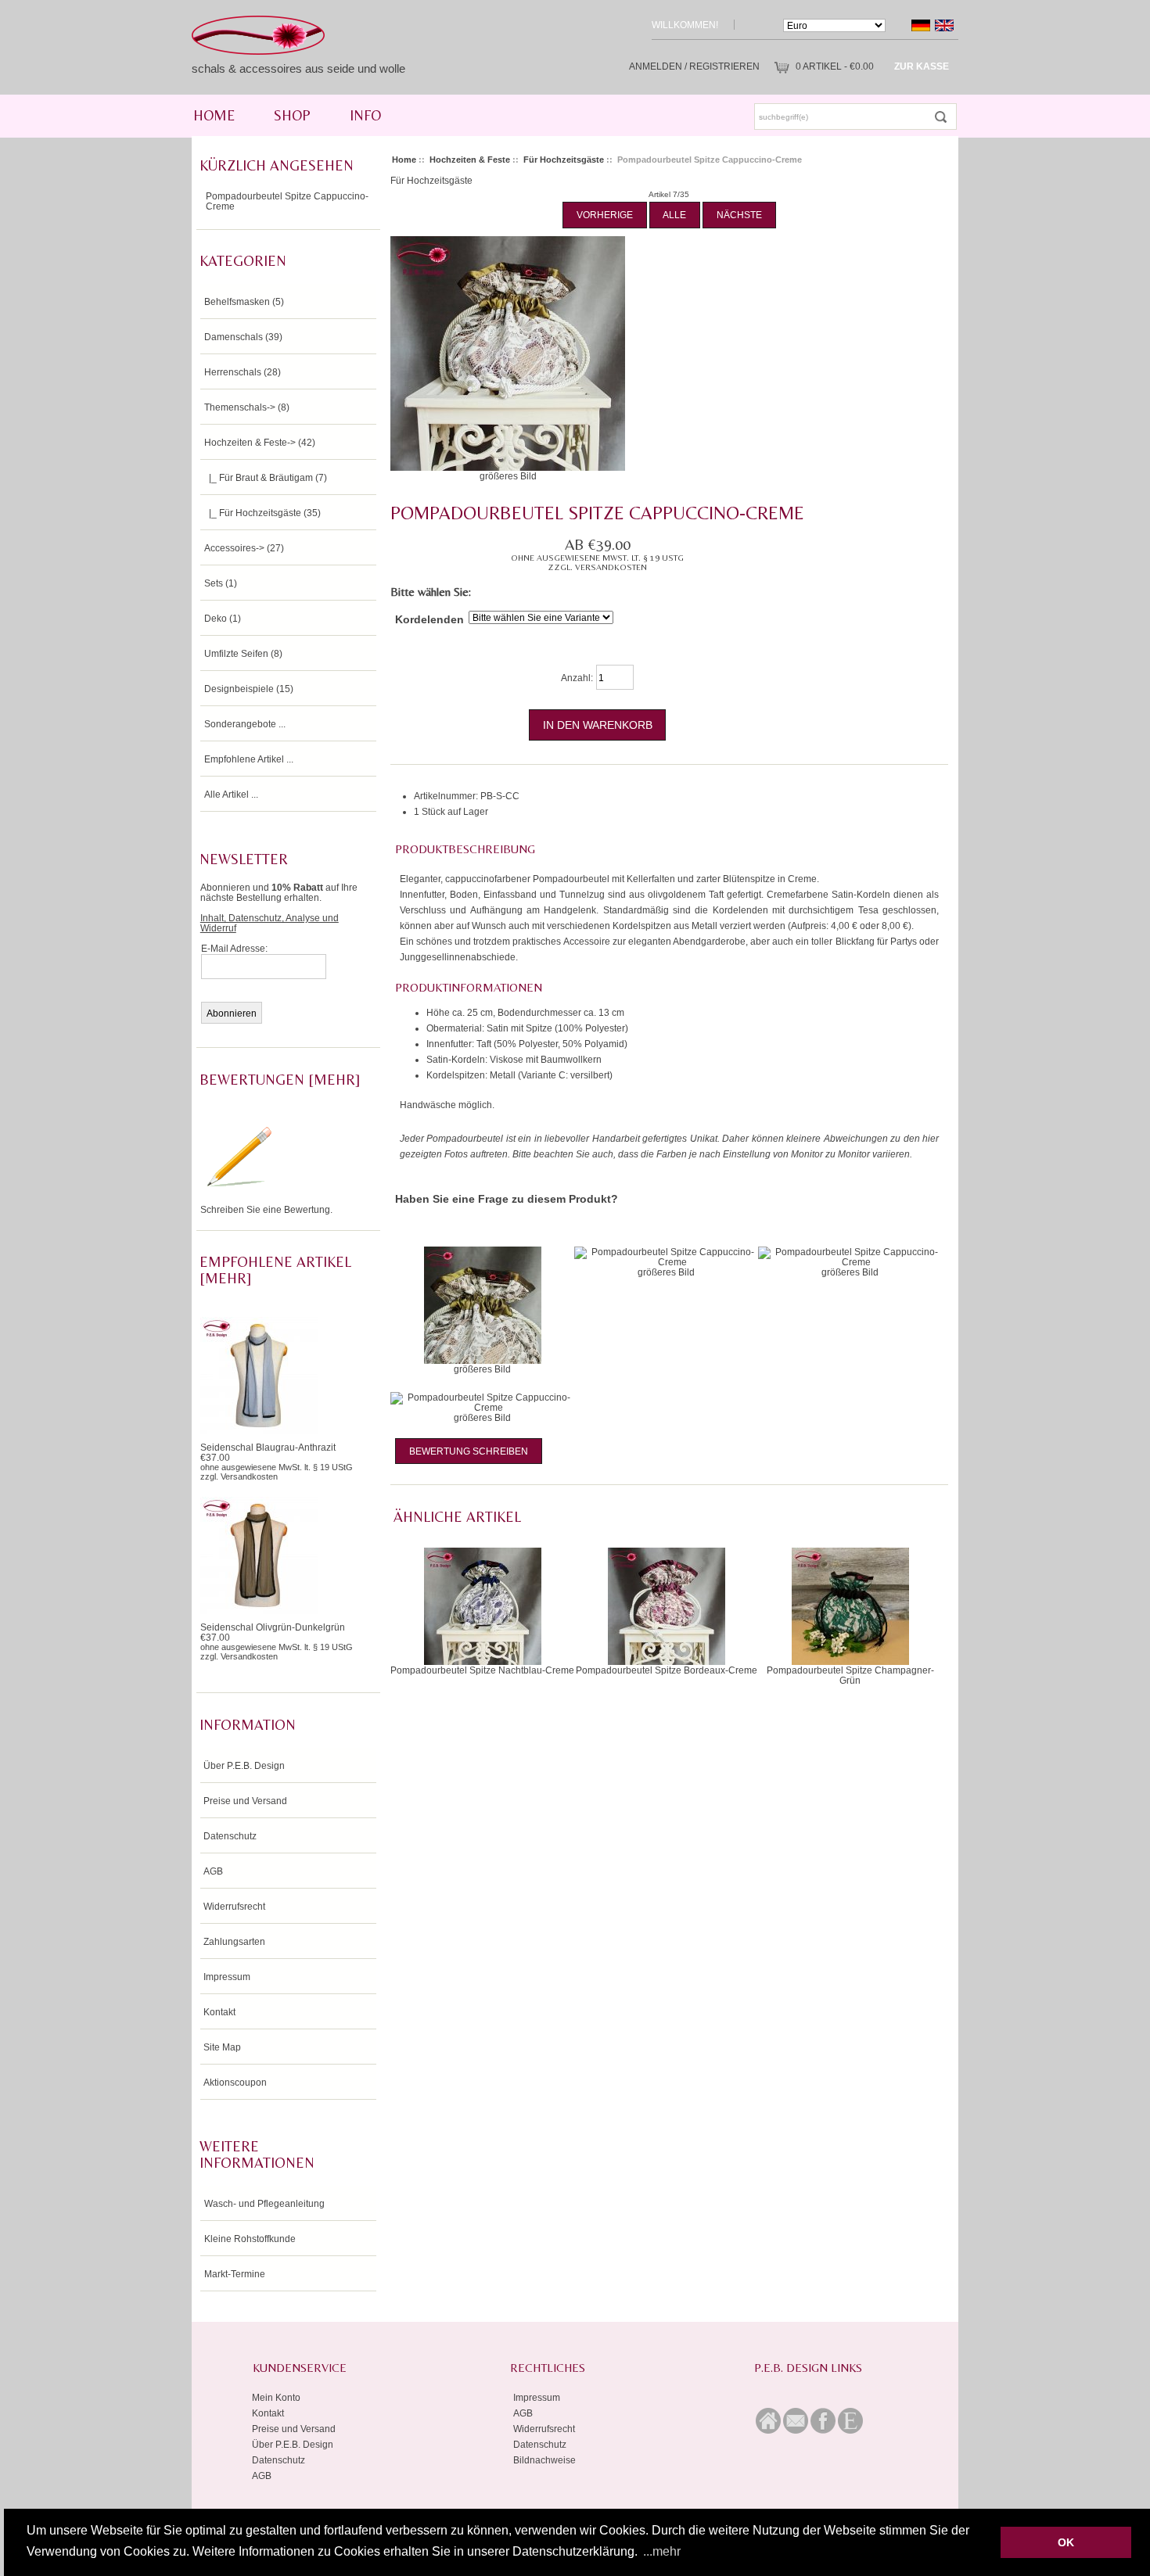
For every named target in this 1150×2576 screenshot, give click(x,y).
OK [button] (1066, 2542)
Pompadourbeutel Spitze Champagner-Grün (850, 1675)
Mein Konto (276, 2397)
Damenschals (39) (243, 337)
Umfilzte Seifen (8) (243, 653)
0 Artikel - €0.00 (835, 66)
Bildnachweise (544, 2460)
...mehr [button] (662, 2551)
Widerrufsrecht (234, 1906)
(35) (265, 513)
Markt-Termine (235, 2274)
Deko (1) (223, 618)
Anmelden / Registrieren (694, 66)
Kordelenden (429, 619)
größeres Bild (482, 1369)
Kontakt (219, 2012)
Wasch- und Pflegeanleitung (264, 2203)
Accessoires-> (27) (244, 548)
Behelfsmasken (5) (244, 301)
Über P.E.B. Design (244, 1765)
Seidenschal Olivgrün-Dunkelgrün (273, 1627)
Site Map (222, 2047)
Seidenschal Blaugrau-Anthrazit (268, 1447)
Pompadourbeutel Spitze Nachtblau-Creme (482, 1670)
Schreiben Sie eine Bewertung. (266, 1209)
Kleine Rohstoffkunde (250, 2239)
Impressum (227, 1977)
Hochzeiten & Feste (470, 160)
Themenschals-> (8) (247, 407)
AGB (213, 1871)
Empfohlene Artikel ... (249, 759)
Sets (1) (221, 583)
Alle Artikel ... (231, 794)
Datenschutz (230, 1836)
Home (214, 115)
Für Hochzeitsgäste (564, 160)
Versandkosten (249, 1476)
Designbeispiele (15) (249, 689)
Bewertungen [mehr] (280, 1080)
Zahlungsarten (234, 1941)
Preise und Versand (245, 1801)
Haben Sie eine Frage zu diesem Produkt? (507, 1199)
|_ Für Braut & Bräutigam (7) (268, 477)
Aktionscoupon (235, 2082)
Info (365, 115)
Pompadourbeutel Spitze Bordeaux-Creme (667, 1670)
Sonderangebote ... (245, 724)
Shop (292, 115)
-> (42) (260, 442)
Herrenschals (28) (243, 372)
